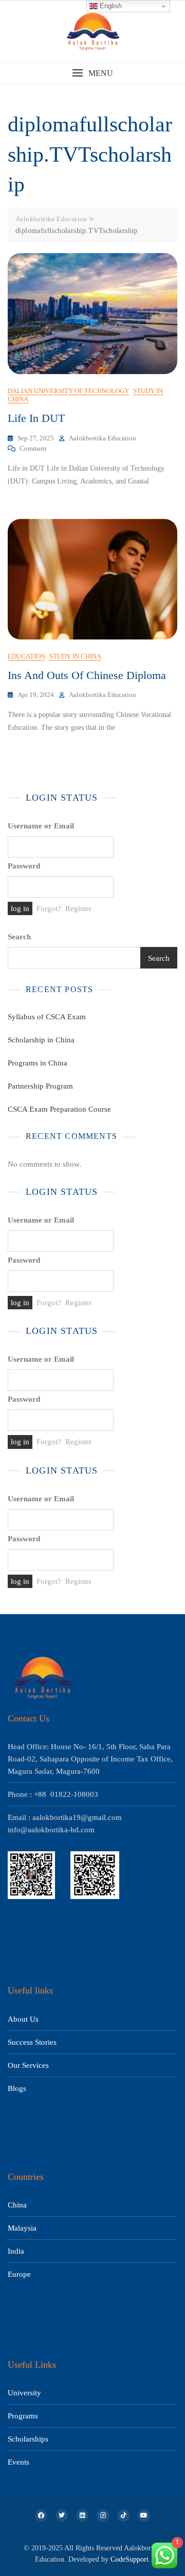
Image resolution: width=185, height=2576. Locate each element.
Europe (19, 2274)
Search (19, 937)
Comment (33, 448)
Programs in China (38, 1063)
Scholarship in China (41, 1040)
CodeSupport (129, 2559)
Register (78, 908)
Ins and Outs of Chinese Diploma (87, 675)
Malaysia (22, 2228)
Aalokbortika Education (103, 438)
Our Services (28, 2065)
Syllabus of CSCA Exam (47, 1017)
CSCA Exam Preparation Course (59, 1109)
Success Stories (32, 2042)
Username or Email (41, 826)
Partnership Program (40, 1086)
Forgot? (49, 908)
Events (18, 2462)
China (17, 2205)
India (16, 2251)
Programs (23, 2416)
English (110, 6)
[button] (92, 73)
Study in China (75, 656)
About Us (23, 2019)
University (24, 2393)
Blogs (17, 2088)
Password (24, 866)
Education (26, 656)
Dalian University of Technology (68, 391)
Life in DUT (36, 418)
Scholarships (28, 2439)
